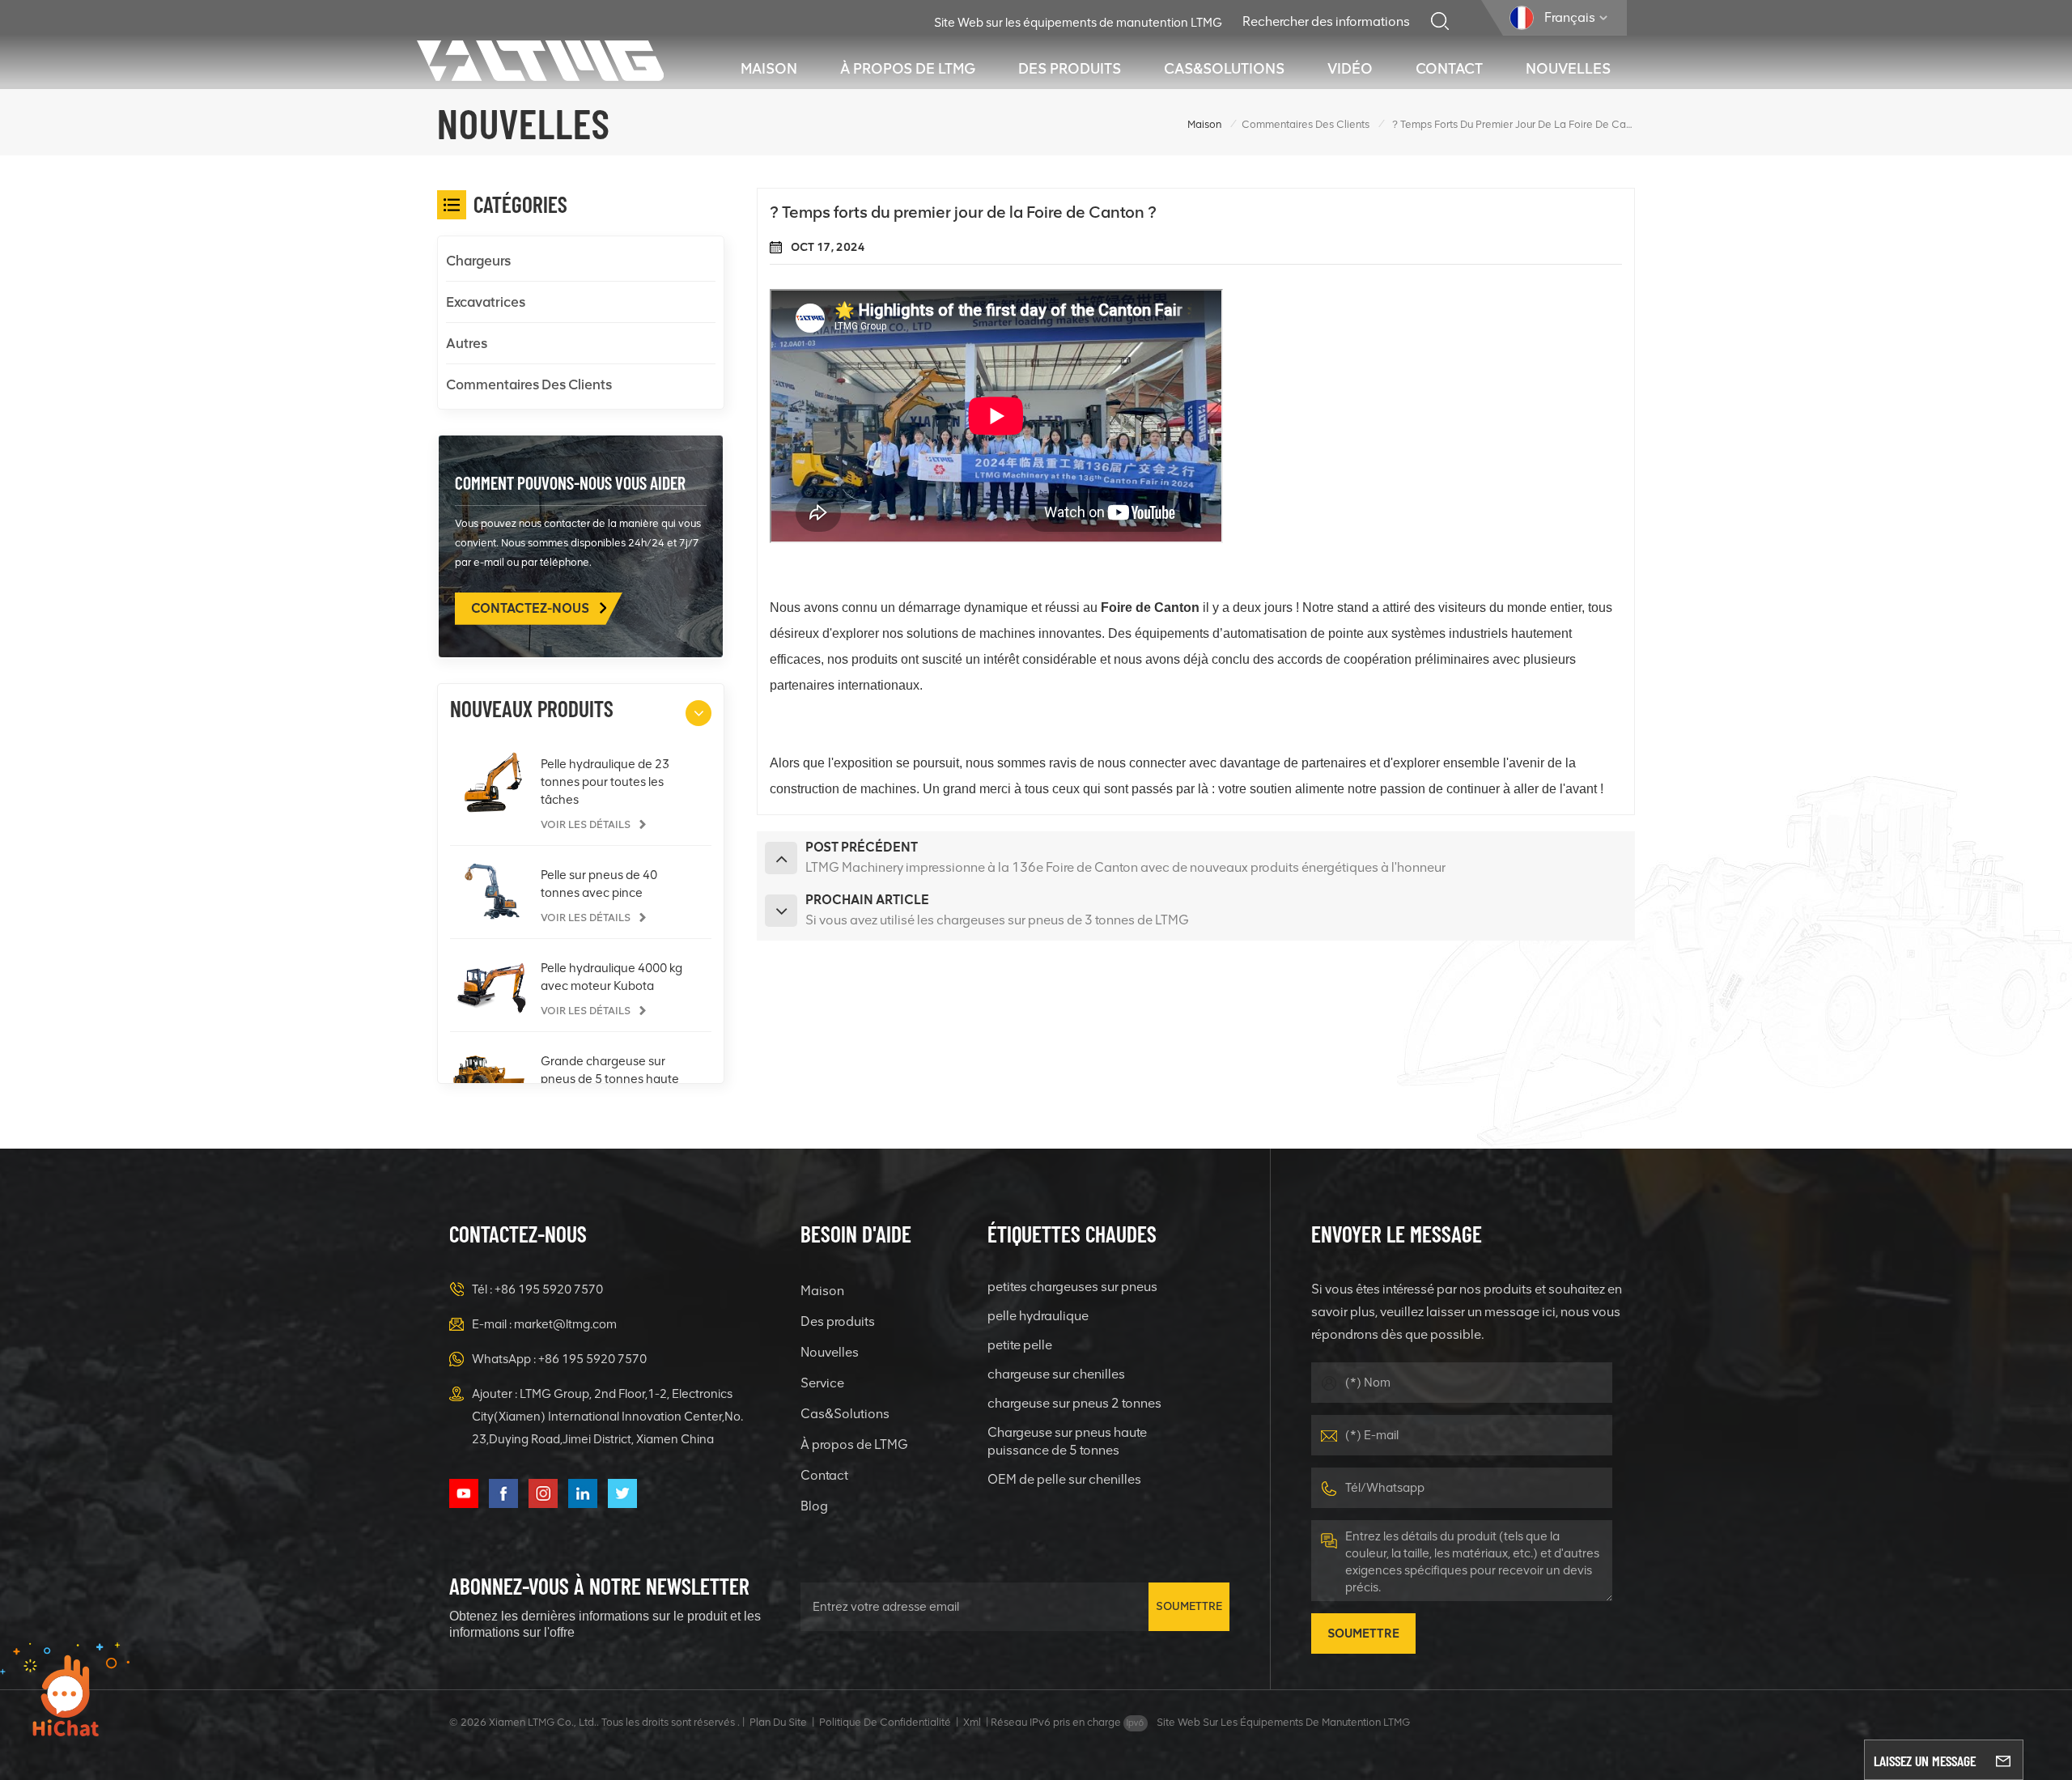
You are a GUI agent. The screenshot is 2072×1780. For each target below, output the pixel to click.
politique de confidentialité (885, 1722)
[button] (698, 713)
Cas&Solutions (1224, 69)
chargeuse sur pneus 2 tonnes (1074, 1403)
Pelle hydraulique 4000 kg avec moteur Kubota (611, 977)
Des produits (1070, 69)
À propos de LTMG (908, 69)
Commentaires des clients (1306, 124)
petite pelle (1020, 1345)
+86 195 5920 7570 (549, 1289)
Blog (814, 1506)
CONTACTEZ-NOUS (531, 608)
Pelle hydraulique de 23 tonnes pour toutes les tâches (605, 782)
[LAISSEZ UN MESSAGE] (2003, 1760)
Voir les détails (587, 824)
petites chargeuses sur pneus (1072, 1287)
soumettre (1189, 1606)
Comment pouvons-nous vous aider (570, 482)
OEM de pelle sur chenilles (1064, 1479)
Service (822, 1383)
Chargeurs (478, 261)
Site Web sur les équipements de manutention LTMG (1078, 23)
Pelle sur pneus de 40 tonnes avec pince (599, 884)
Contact (1449, 69)
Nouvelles (1568, 69)
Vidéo (1350, 69)
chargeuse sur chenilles (1056, 1374)
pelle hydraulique (1038, 1316)
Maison (769, 69)
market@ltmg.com (565, 1324)
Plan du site (778, 1722)
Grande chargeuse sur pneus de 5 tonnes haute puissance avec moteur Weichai (610, 1080)
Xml (972, 1722)
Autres (467, 343)
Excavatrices (486, 302)
